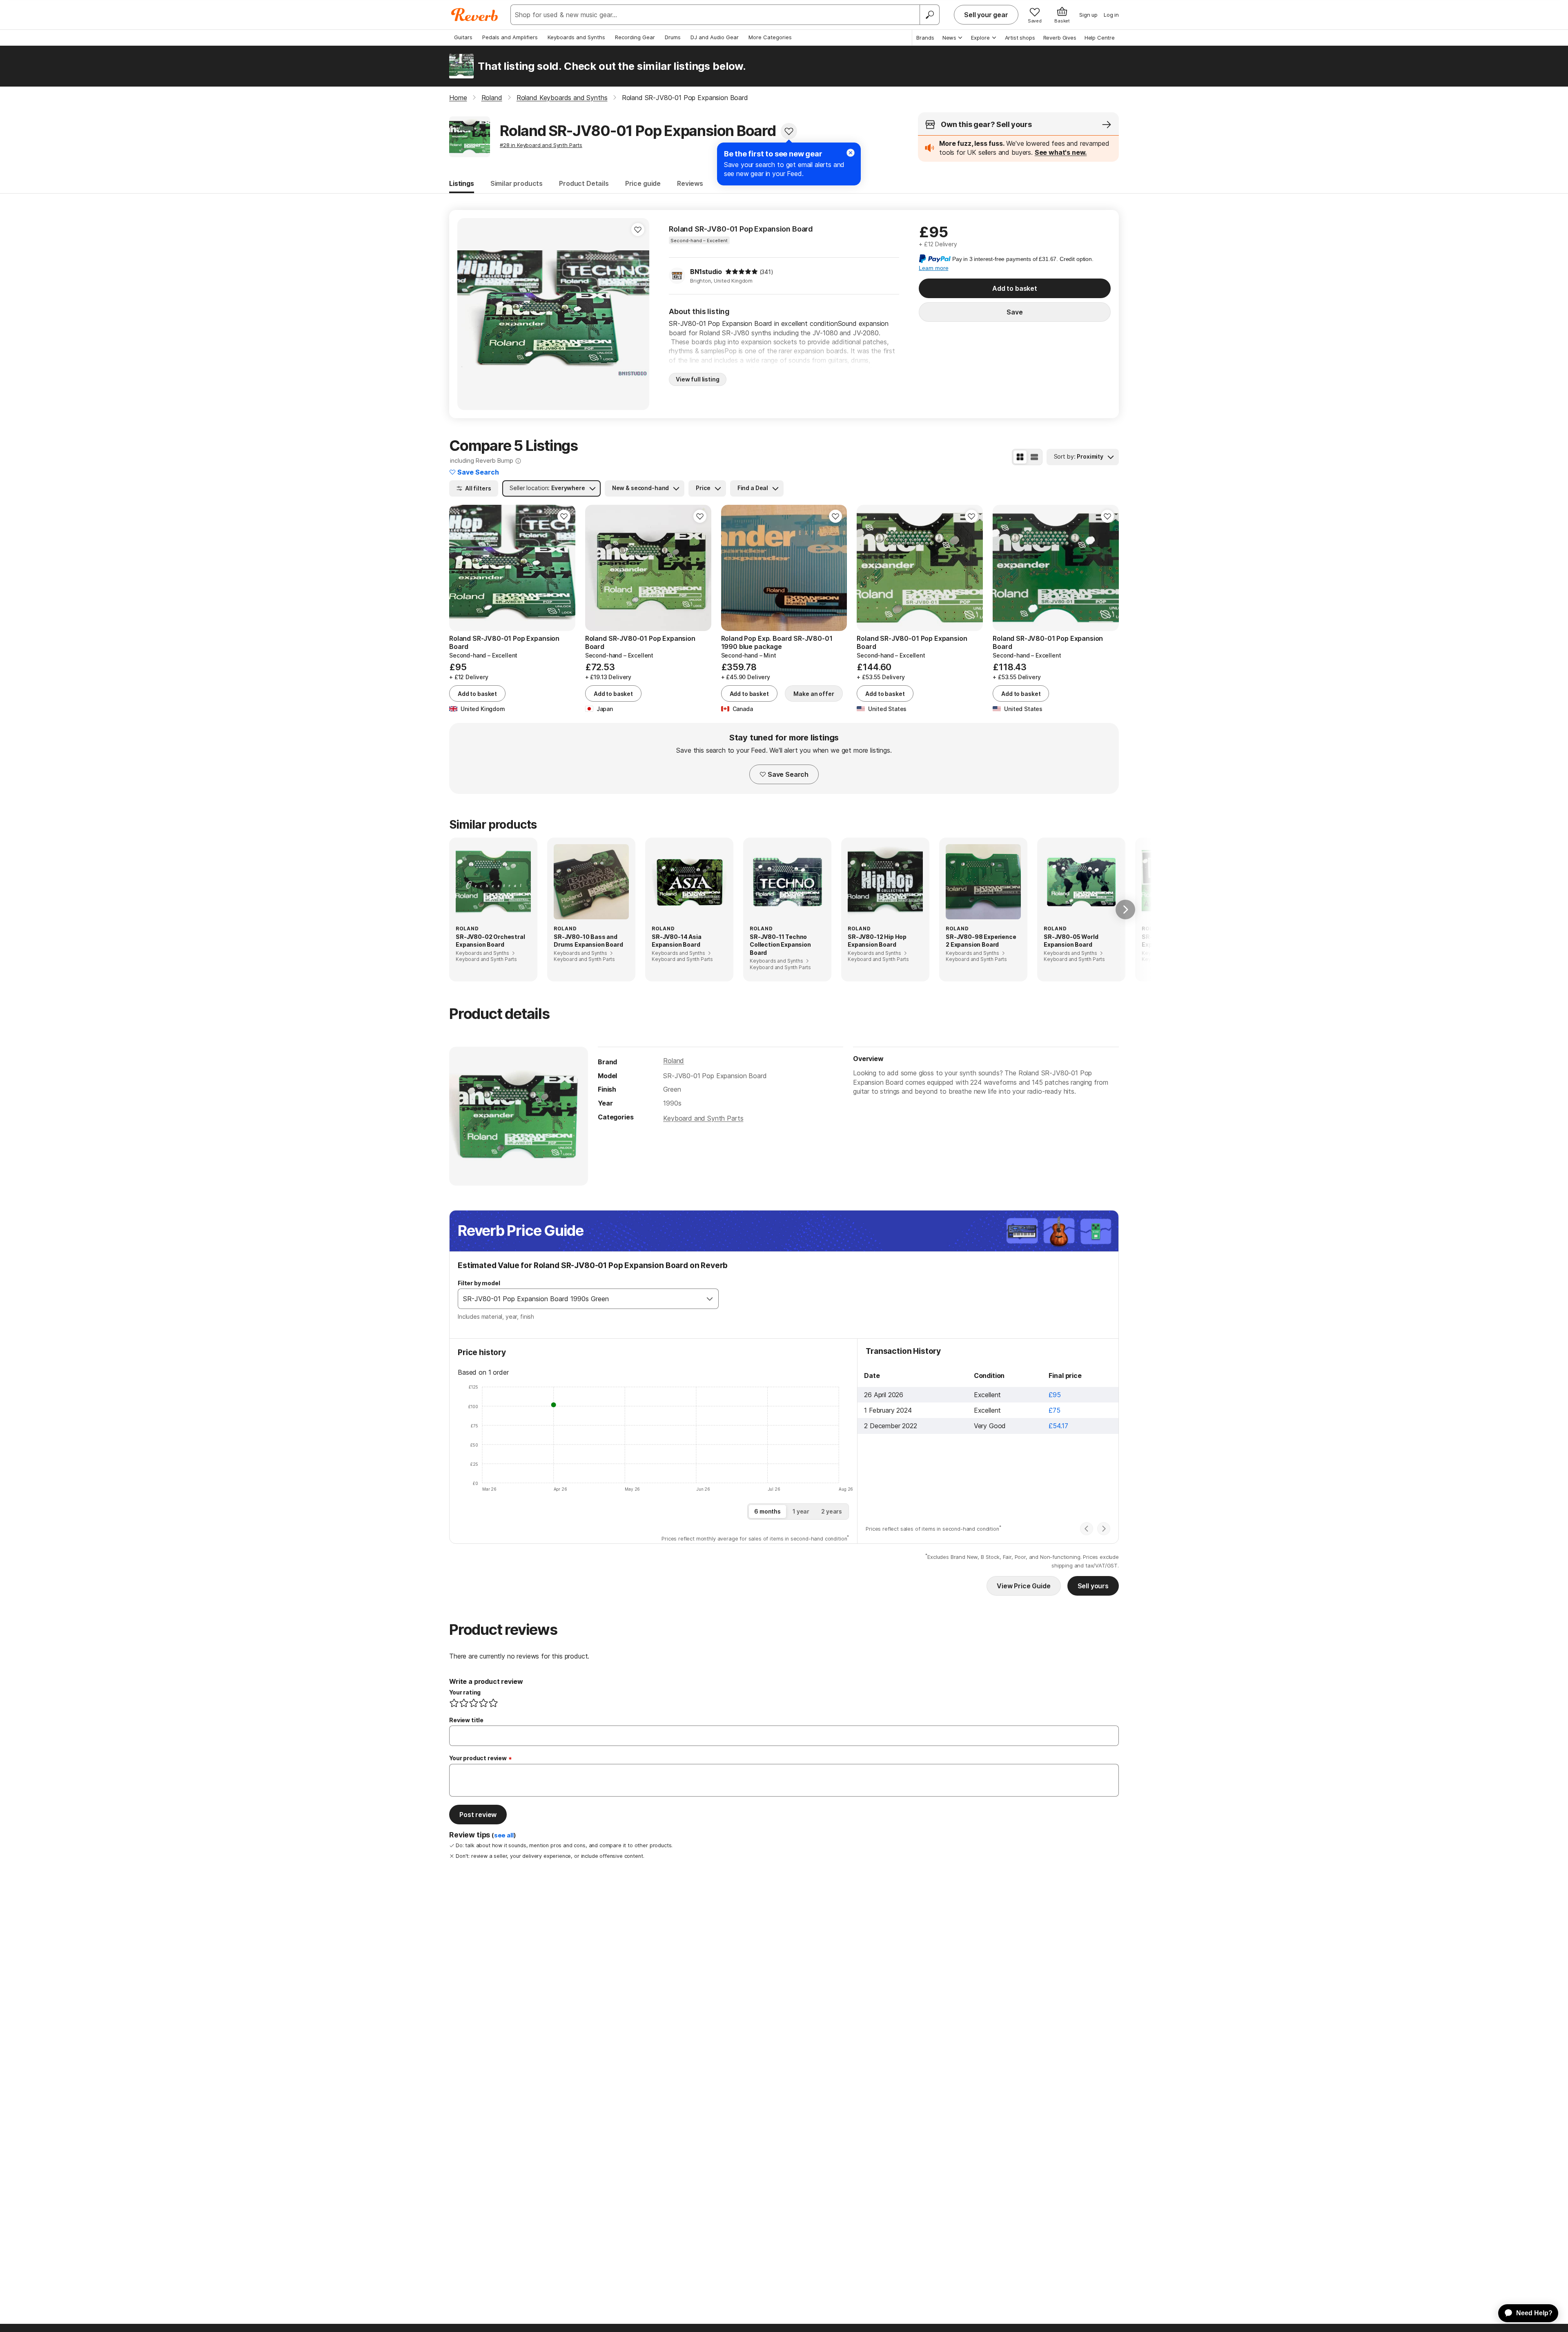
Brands (925, 38)
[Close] (851, 153)
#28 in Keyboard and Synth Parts (541, 145)
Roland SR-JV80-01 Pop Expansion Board (741, 229)
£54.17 (1058, 1426)
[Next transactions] (1104, 1529)
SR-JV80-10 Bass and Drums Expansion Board (588, 941)
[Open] (710, 1299)
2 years (832, 1511)
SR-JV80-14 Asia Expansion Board (677, 941)
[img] (742, 272)
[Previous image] (469, 314)
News (949, 38)
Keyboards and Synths (576, 37)
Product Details (584, 183)
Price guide (643, 183)
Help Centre (1100, 38)
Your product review (478, 1758)
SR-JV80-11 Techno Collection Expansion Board (780, 945)
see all (504, 1835)
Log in (1111, 15)
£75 (1055, 1410)
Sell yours (1093, 1586)
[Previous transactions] (1087, 1529)
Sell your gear (986, 15)
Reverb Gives (1060, 38)
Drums (673, 37)
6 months (767, 1511)
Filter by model (479, 1283)
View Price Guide (1023, 1586)
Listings (462, 183)
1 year (801, 1511)
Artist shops (1020, 38)
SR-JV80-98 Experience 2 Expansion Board (981, 941)
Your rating (465, 1692)
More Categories (770, 37)
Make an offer (814, 694)
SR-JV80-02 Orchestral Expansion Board (490, 941)
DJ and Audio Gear (715, 37)
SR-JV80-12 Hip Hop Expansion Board (877, 941)
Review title (466, 1720)
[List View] (1034, 457)
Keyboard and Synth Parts (703, 1118)
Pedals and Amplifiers (510, 37)
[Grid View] (1020, 457)
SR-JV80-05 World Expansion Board (1071, 941)
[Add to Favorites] (789, 131)
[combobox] (580, 1299)
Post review (478, 1815)
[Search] (929, 15)
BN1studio (706, 272)
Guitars (463, 37)
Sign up (1088, 15)
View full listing (698, 379)
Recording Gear (635, 37)
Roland (674, 1061)
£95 (1055, 1395)
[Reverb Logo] (475, 15)
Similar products (517, 183)
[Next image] (638, 314)
